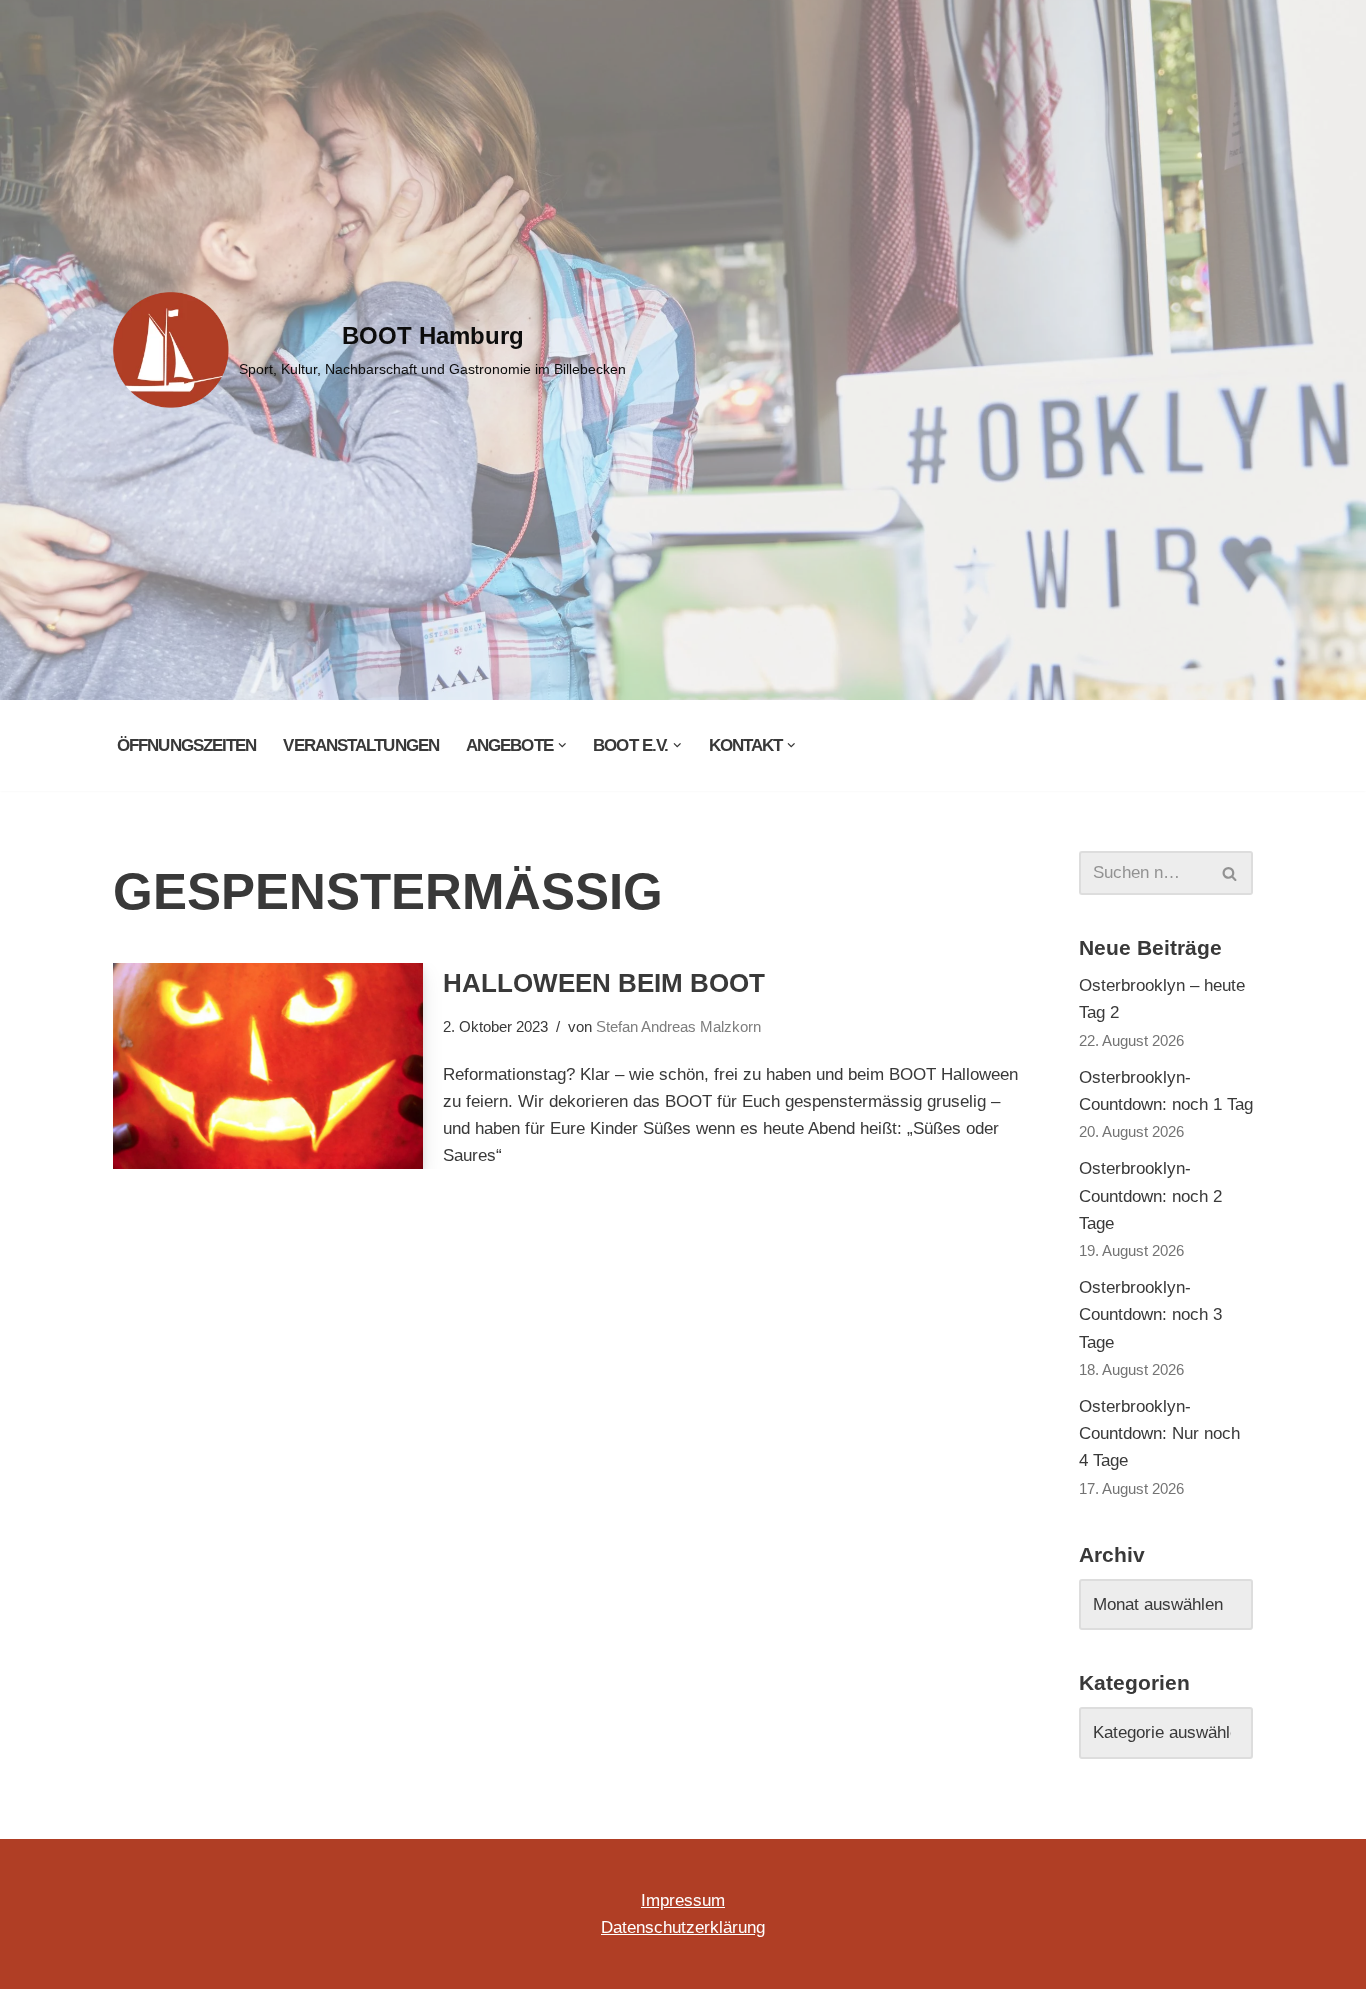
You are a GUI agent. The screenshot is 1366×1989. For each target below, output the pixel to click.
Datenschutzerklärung (683, 1927)
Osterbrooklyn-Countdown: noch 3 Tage (1150, 1314)
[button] (562, 745)
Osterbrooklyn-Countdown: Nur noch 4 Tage (1159, 1433)
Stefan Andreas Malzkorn (678, 1026)
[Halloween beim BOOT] (268, 1066)
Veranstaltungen (361, 745)
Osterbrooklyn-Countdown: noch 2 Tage (1150, 1195)
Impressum (683, 1900)
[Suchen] (1230, 873)
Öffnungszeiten (186, 745)
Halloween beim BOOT (604, 983)
